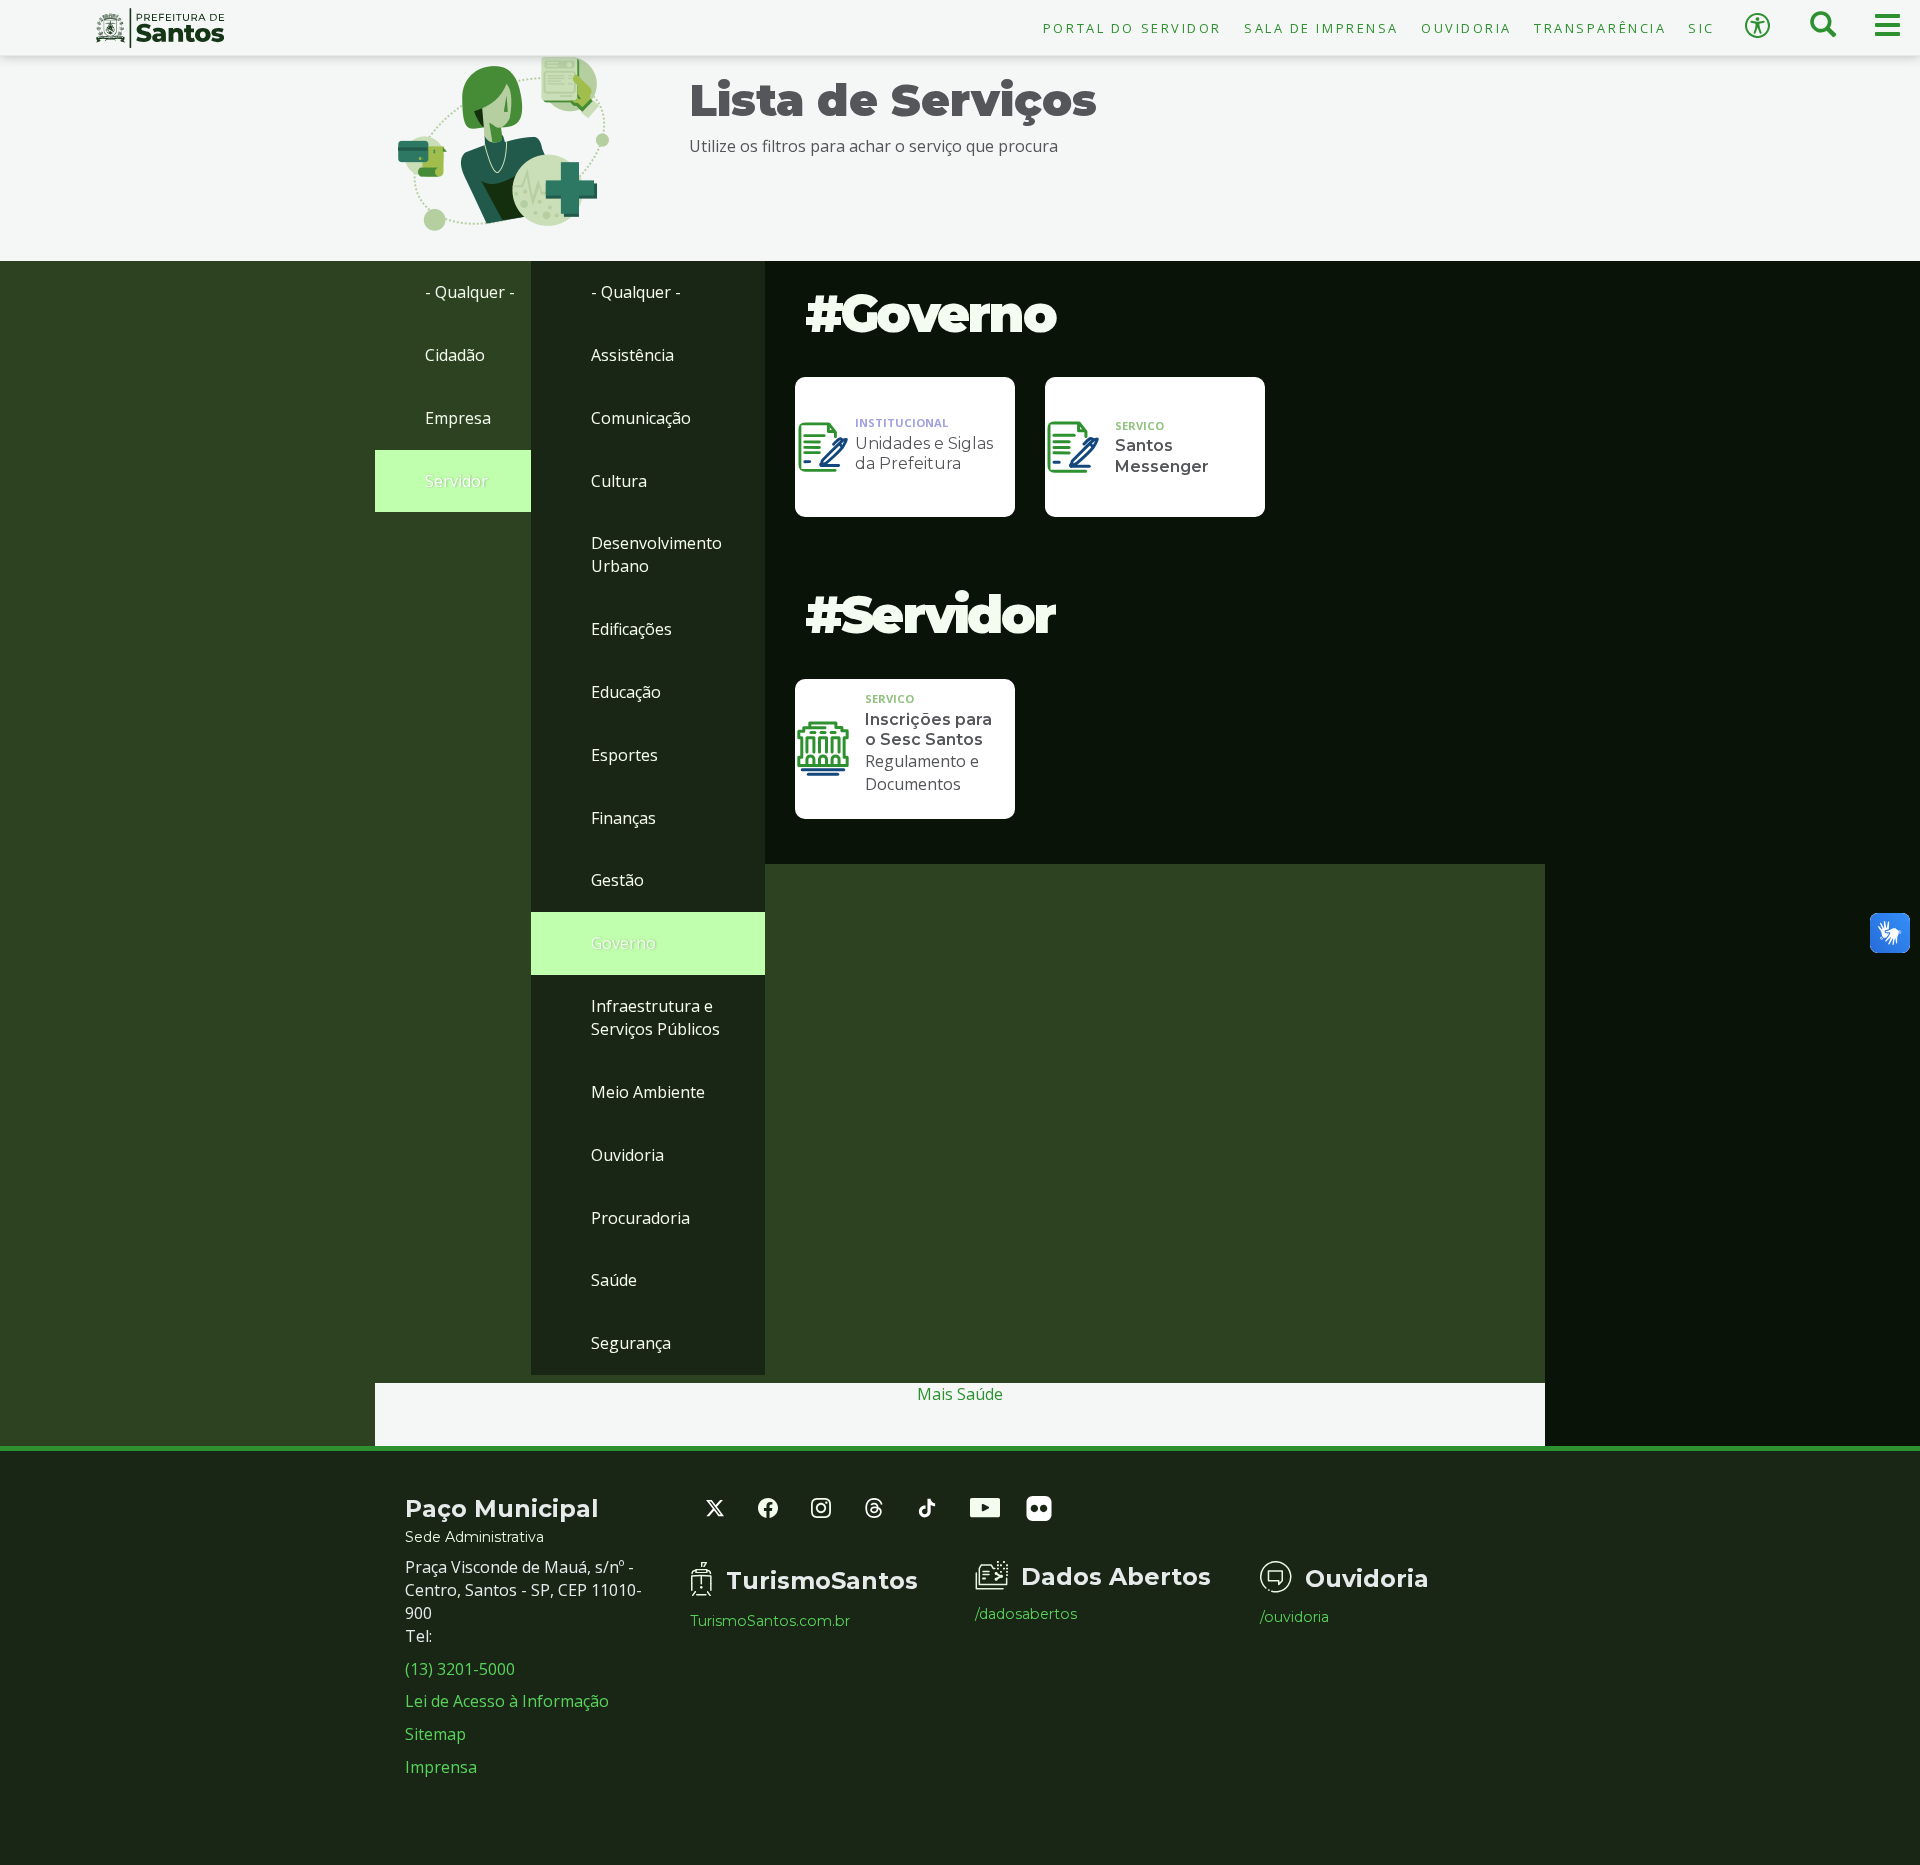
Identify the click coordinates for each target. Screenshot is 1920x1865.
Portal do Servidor (1132, 28)
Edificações (631, 629)
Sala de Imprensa (1321, 28)
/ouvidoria (1294, 1617)
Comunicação (641, 418)
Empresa (458, 418)
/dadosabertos (1026, 1614)
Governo (623, 943)
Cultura (619, 481)
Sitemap (435, 1734)
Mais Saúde (960, 1394)
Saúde (614, 1280)
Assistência (632, 355)
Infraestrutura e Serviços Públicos (655, 1017)
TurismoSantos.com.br (770, 1621)
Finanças (623, 818)
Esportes (624, 755)
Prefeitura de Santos (160, 28)
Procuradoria (640, 1218)
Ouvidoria (1466, 28)
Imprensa (441, 1767)
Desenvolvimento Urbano (656, 554)
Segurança (631, 1343)
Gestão (617, 880)
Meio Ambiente (648, 1092)
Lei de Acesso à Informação (507, 1701)
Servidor (456, 481)
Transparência (1600, 28)
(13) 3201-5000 (460, 1669)
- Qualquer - (470, 292)
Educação (626, 692)
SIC (1701, 28)
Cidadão (455, 355)
